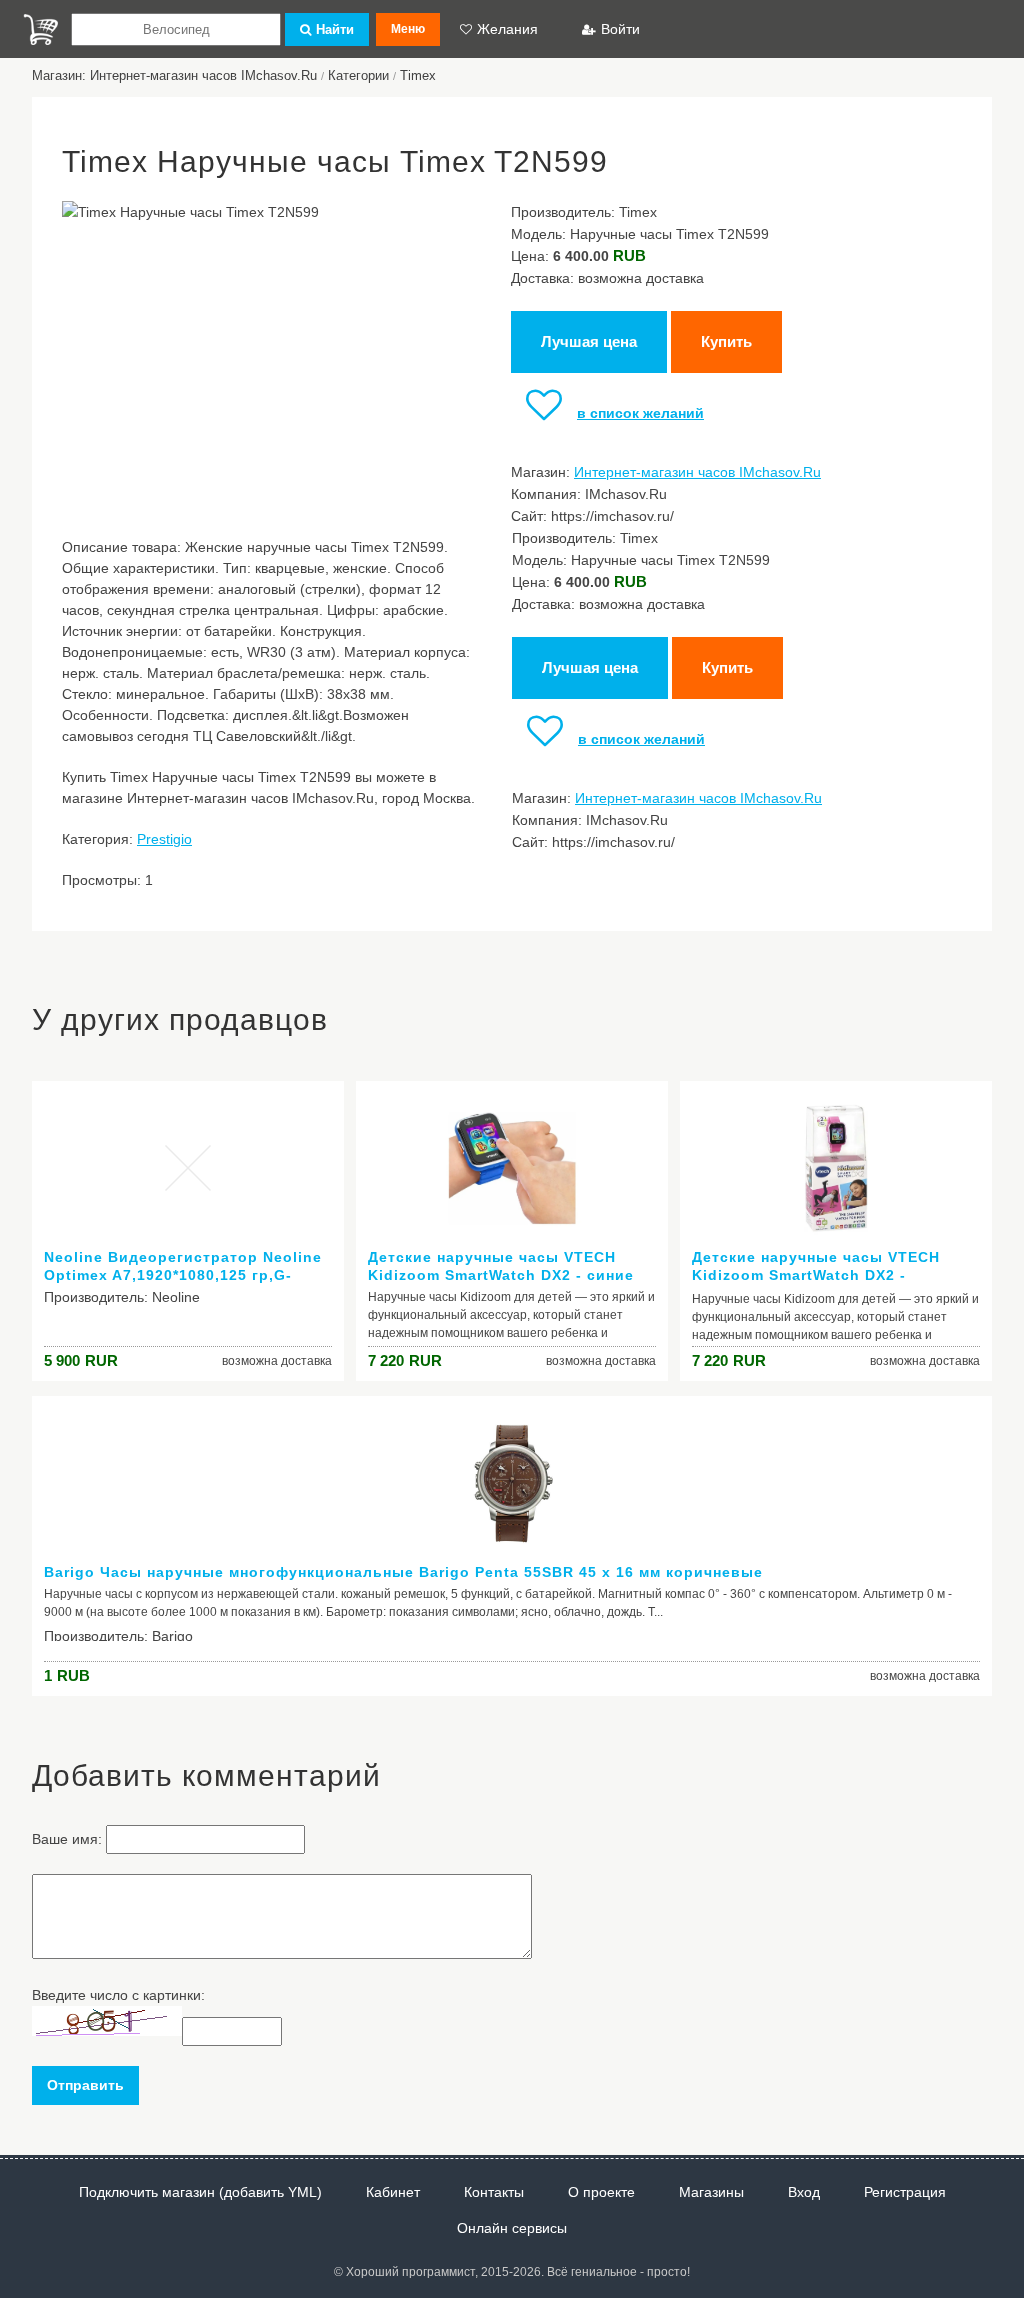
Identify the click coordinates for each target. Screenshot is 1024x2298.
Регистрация (905, 2192)
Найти (335, 29)
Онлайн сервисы (512, 2228)
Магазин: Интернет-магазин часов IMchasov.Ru (174, 75)
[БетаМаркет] (41, 29)
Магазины (711, 2192)
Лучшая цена (589, 341)
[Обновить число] (107, 2031)
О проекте (601, 2192)
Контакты (494, 2192)
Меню (408, 29)
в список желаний (640, 413)
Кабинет (393, 2192)
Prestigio (164, 839)
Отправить (85, 2085)
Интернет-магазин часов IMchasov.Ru (697, 472)
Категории (358, 75)
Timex (418, 75)
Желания (507, 29)
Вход (804, 2192)
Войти (620, 29)
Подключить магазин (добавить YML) (200, 2192)
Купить (726, 341)
